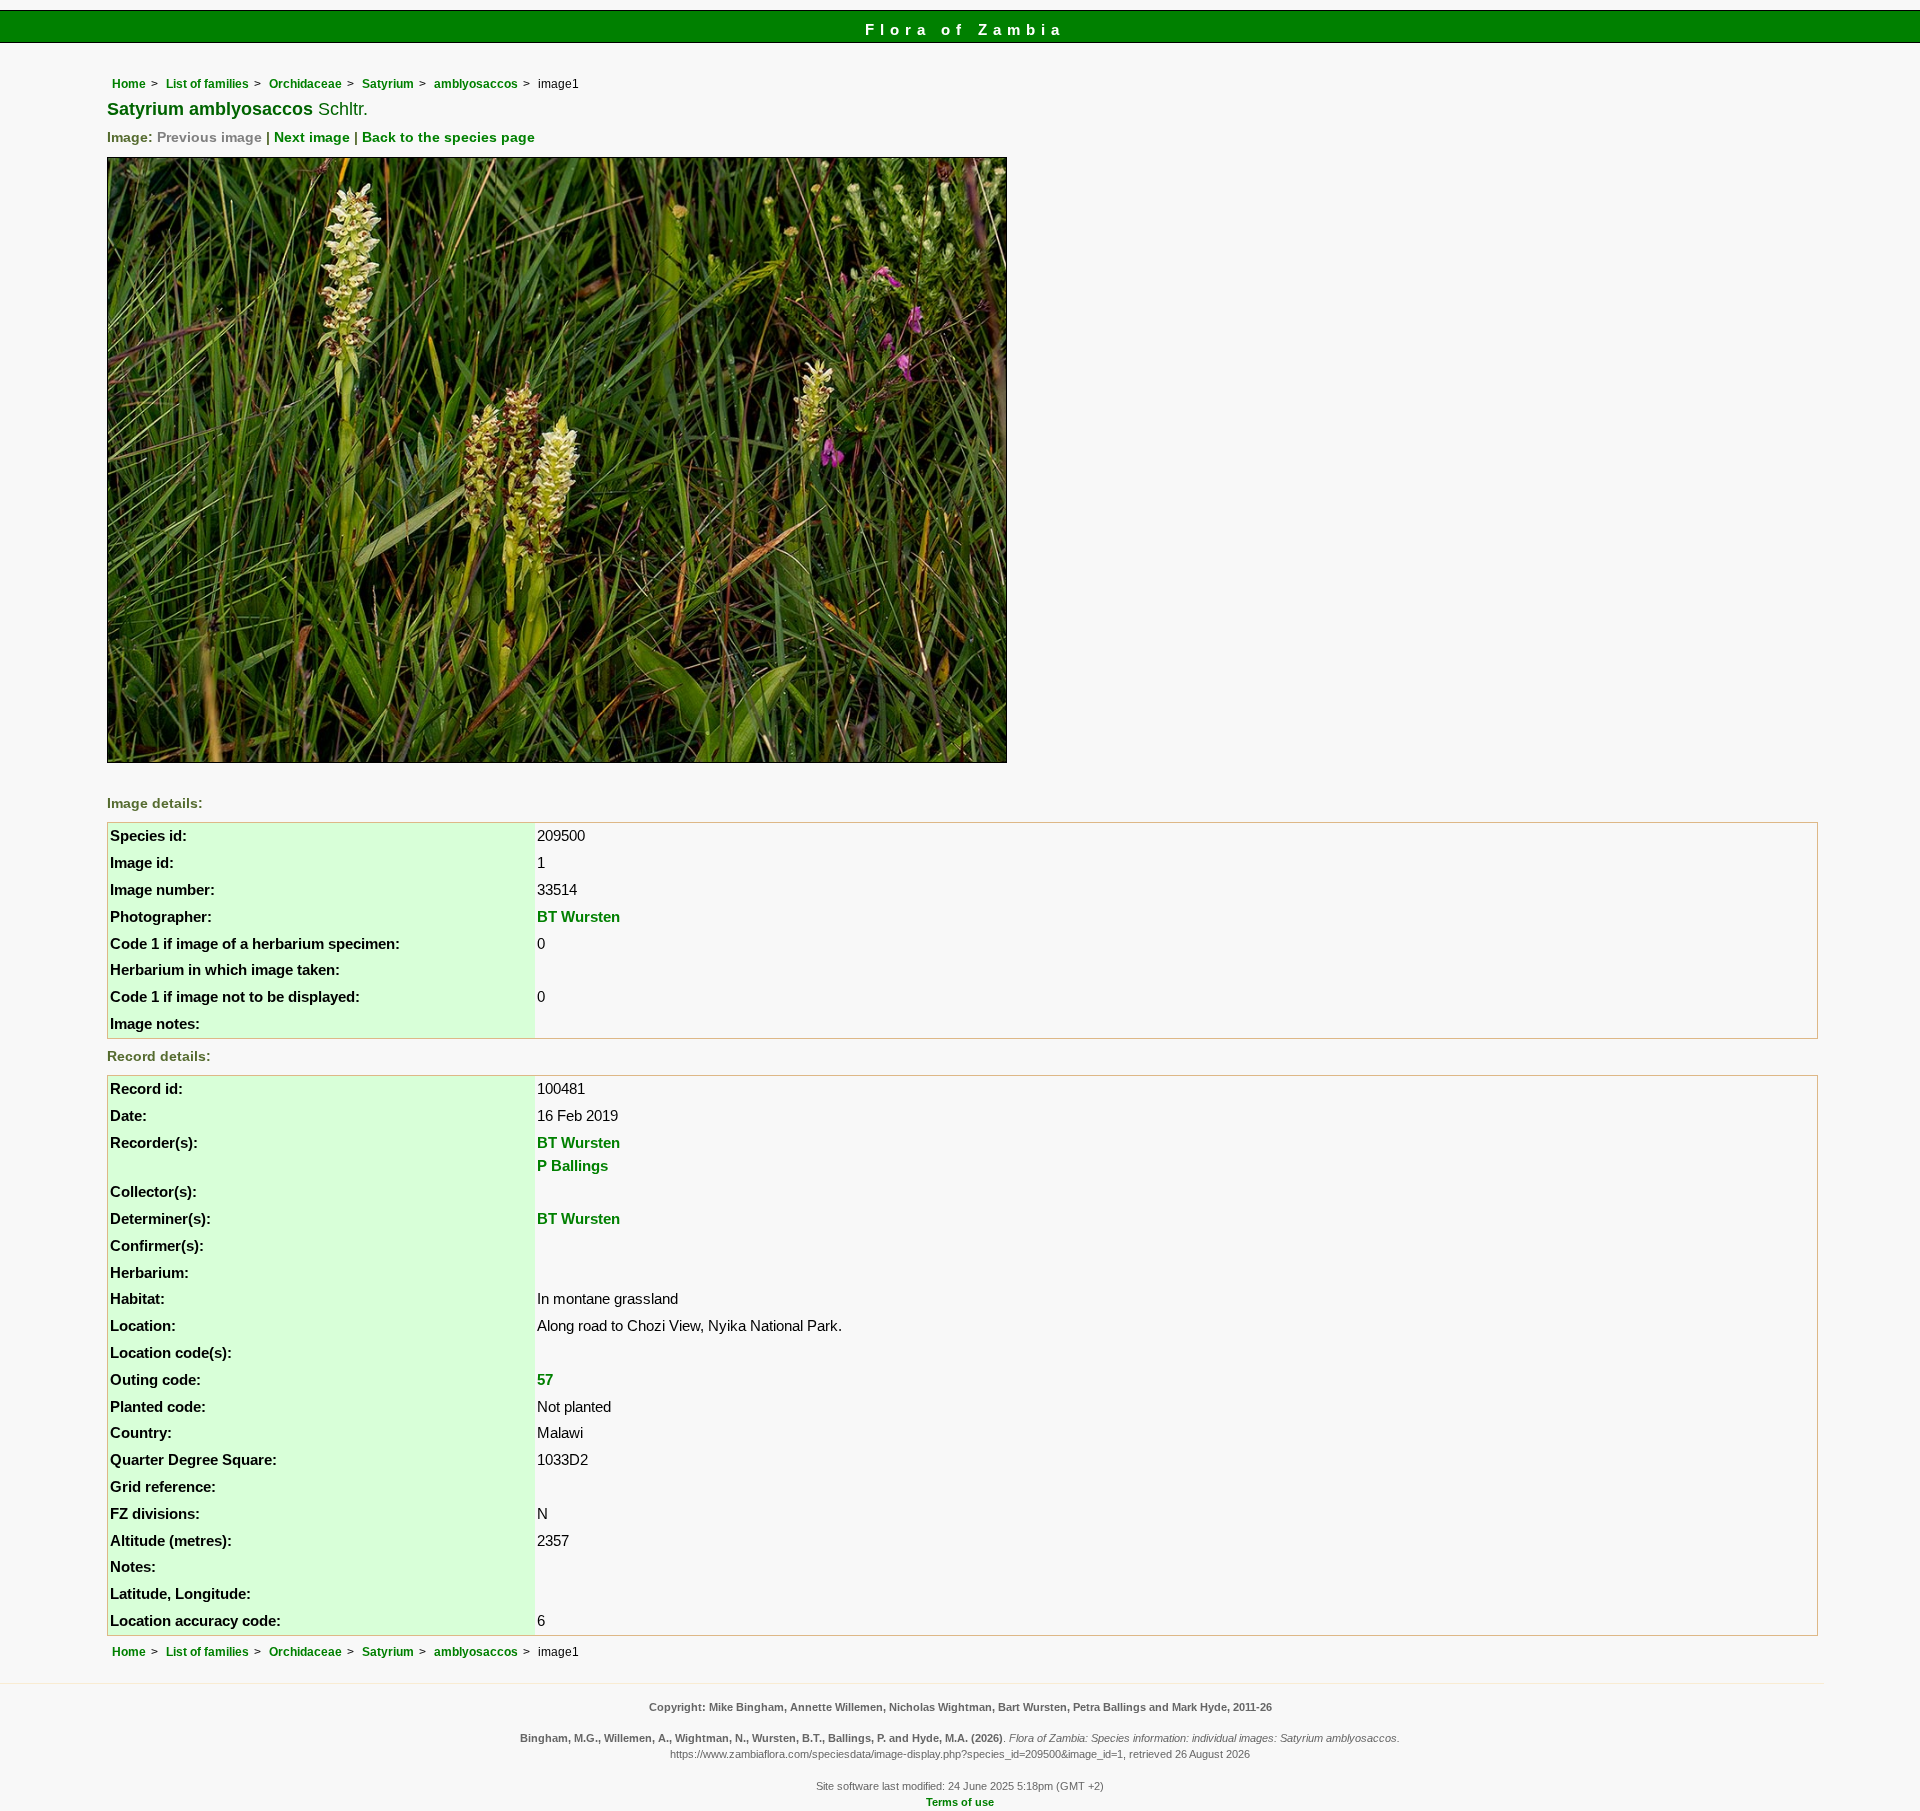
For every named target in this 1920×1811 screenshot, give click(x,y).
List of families (207, 84)
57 (545, 1379)
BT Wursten (578, 916)
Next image (312, 137)
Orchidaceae (305, 84)
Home (129, 84)
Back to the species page (448, 137)
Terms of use (960, 1802)
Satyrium (388, 84)
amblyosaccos (476, 84)
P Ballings (572, 1165)
